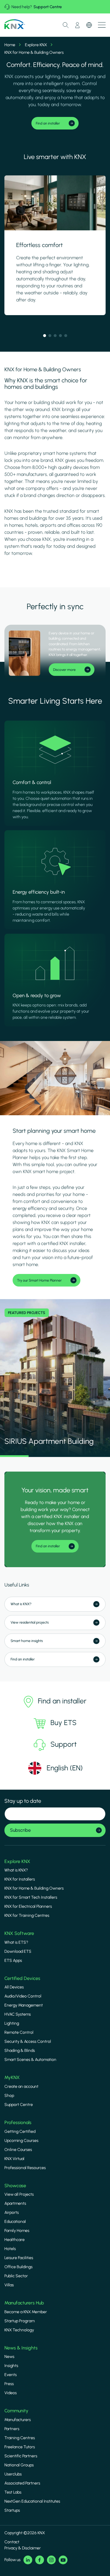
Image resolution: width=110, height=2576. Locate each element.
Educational (15, 2222)
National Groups (19, 2465)
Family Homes (17, 2231)
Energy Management (24, 2005)
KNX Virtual (14, 2159)
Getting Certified (20, 2132)
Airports (12, 2212)
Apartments (15, 2203)
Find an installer (62, 1701)
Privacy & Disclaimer (23, 2548)
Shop (9, 2096)
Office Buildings (18, 2267)
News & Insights (21, 2348)
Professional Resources (25, 2168)
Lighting (12, 2023)
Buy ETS (64, 1723)
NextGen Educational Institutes (32, 2501)
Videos (11, 2393)
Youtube (63, 2560)
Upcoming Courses (21, 2141)
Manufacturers (18, 2420)
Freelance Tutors (20, 2447)
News (9, 2357)
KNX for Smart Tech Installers (31, 1897)
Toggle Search (66, 25)
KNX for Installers (20, 1879)
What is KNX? (16, 1870)
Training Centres (20, 2438)
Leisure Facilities (19, 2258)
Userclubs (13, 2474)
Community (16, 2411)
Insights (11, 2366)
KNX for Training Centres (27, 1915)
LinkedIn (28, 2560)
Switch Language (89, 25)
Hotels (10, 2249)
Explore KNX (36, 45)
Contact (12, 2542)
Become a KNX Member (26, 2312)
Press (9, 2384)
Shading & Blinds (20, 2051)
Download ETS (18, 1951)
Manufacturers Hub (24, 2303)
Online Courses (18, 2150)
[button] (45, 336)
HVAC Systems (18, 2014)
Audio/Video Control (23, 1996)
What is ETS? (16, 1942)
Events (11, 2375)
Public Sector (16, 2276)
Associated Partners (22, 2483)
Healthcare (15, 2240)
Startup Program (20, 2321)
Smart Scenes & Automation (30, 2060)
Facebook (40, 2560)
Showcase (15, 2186)
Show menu (102, 25)
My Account (77, 25)
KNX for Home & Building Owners (34, 1888)
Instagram (51, 2560)
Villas (9, 2285)
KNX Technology (19, 2330)
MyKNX (12, 2077)
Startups (12, 2510)
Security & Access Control (28, 2041)
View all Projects (19, 2194)
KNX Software (19, 1933)
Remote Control (19, 2032)
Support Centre (48, 7)
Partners (12, 2429)
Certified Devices (22, 1978)
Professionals (18, 2122)
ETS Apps (13, 1961)
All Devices (14, 1987)
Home (10, 45)
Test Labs (13, 2492)
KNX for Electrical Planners (28, 1906)
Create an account (21, 2086)
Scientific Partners (21, 2456)
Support (64, 1744)
